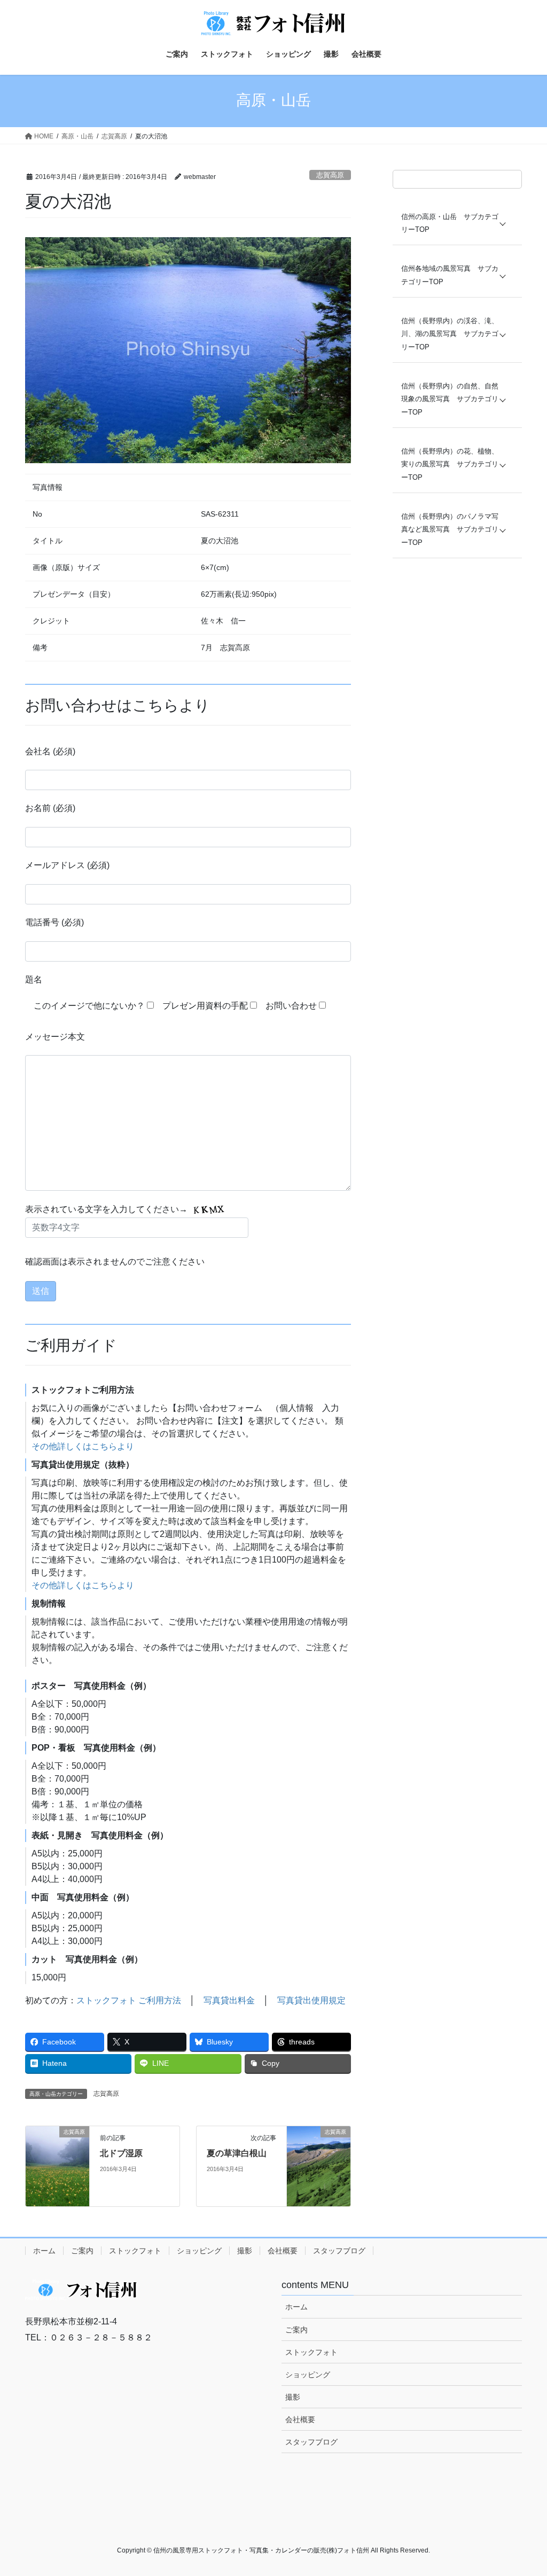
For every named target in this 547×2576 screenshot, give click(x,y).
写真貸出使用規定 (311, 2000)
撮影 (245, 2251)
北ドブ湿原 (121, 2153)
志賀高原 (330, 175)
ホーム (44, 2251)
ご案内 (82, 2251)
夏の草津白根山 (237, 2153)
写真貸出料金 (229, 2000)
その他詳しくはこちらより (83, 1446)
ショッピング (199, 2251)
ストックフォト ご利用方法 (129, 2000)
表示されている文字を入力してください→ (107, 1209)
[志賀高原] (57, 2165)
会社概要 (283, 2251)
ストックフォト (135, 2251)
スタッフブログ (339, 2251)
